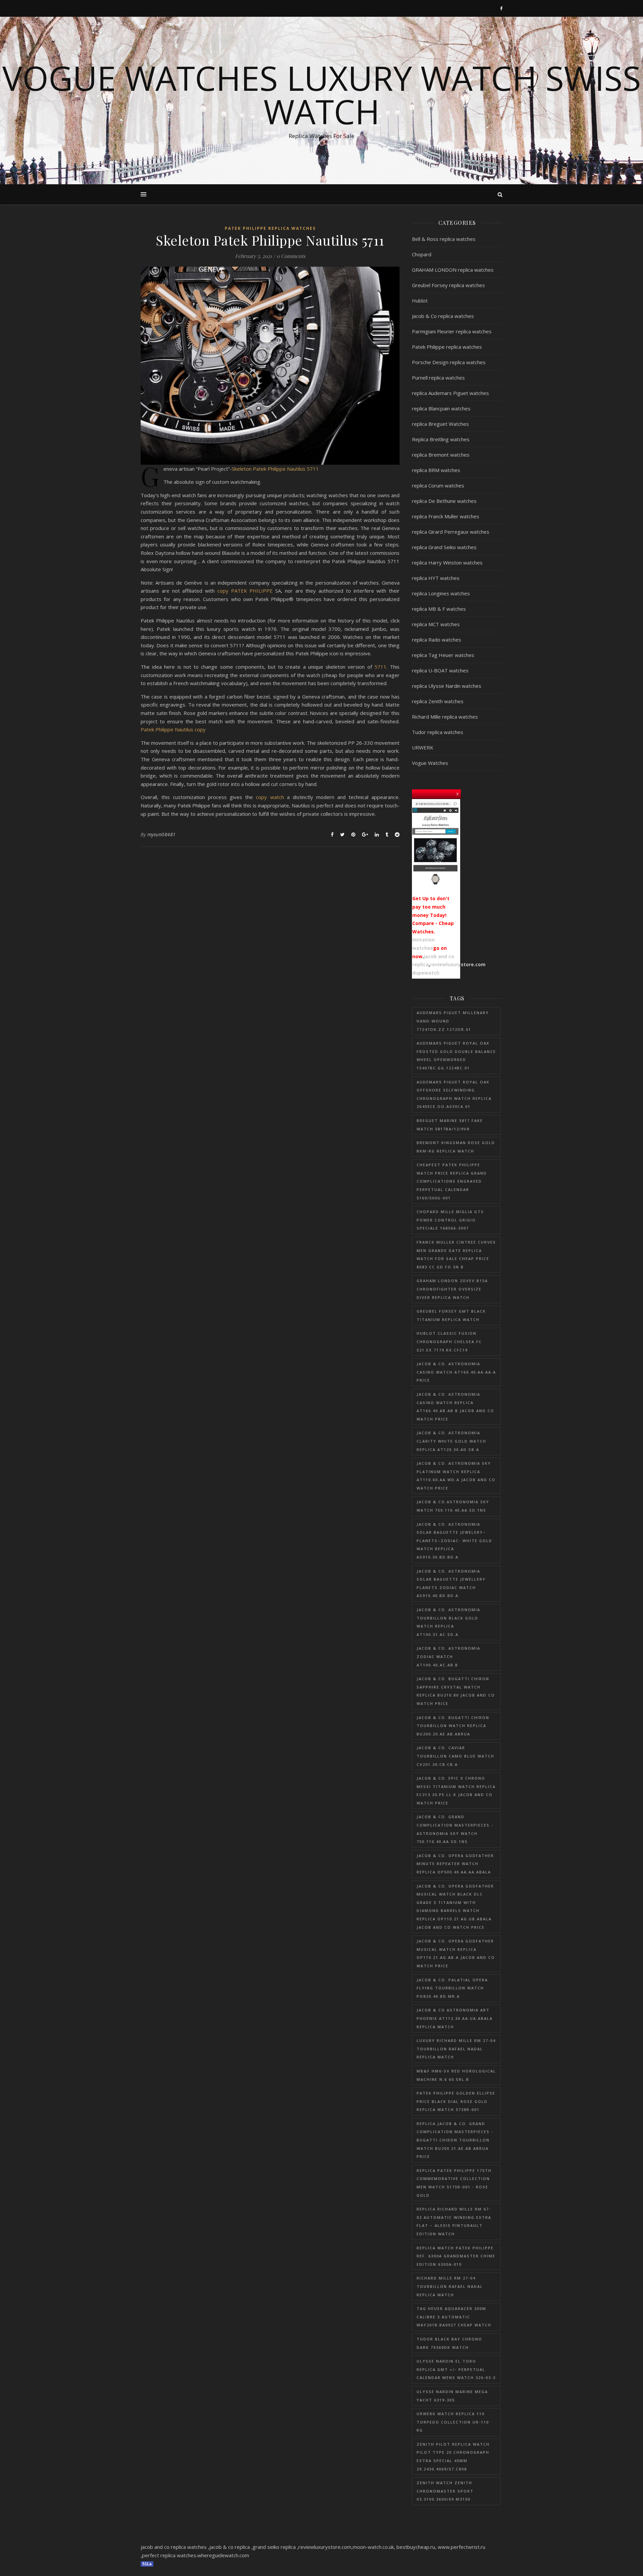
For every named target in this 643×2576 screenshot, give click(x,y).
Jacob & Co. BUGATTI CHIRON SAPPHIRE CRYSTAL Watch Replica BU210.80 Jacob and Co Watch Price (456, 1691)
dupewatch (426, 973)
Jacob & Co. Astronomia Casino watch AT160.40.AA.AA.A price (456, 1372)
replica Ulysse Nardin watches (447, 686)
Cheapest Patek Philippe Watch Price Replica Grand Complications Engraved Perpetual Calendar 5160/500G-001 (452, 1181)
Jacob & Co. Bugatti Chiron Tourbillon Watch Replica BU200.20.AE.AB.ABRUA (453, 1726)
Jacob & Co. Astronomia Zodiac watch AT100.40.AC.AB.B (448, 1656)
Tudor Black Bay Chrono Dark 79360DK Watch (449, 2343)
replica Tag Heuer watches (443, 655)
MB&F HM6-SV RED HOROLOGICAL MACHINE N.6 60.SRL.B (456, 2075)
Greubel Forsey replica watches (448, 285)
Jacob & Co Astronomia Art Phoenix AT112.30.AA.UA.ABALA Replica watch (455, 2018)
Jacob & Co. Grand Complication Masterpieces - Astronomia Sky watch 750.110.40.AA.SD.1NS (455, 1829)
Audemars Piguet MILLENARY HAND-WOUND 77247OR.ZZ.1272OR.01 (453, 1021)
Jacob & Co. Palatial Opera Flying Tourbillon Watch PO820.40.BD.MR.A (452, 1988)
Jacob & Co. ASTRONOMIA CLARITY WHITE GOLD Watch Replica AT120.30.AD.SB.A (451, 1441)
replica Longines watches (441, 593)
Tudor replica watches (438, 732)
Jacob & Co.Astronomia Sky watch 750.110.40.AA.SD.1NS (453, 1506)
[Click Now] (435, 844)
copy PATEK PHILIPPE (246, 591)
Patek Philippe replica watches (270, 228)
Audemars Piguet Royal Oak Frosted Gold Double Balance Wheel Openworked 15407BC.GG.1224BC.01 (456, 1055)
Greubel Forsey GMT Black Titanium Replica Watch (451, 1315)
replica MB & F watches (439, 609)
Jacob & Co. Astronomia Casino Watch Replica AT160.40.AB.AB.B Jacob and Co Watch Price (455, 1407)
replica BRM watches (436, 470)
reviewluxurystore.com (458, 964)
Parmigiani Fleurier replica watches (452, 331)
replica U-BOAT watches (440, 670)
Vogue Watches (430, 763)
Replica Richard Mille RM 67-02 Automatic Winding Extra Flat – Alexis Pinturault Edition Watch (454, 2221)
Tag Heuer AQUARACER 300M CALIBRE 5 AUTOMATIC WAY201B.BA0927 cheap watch (454, 2317)
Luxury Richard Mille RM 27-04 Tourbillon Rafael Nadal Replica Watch (456, 2049)
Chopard (422, 254)
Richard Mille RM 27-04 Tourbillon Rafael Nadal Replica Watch (450, 2286)
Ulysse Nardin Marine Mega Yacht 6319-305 (452, 2396)
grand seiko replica (274, 2547)
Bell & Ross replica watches (444, 239)
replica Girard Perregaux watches (451, 532)
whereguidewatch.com (223, 2555)
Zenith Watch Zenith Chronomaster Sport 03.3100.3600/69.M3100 (445, 2491)
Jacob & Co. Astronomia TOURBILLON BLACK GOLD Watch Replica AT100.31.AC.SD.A (448, 1622)
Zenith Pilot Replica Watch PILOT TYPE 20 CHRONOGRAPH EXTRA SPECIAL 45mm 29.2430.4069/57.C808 (453, 2457)
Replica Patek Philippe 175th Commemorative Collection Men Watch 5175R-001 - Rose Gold (454, 2183)
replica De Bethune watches (444, 501)
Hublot (420, 301)
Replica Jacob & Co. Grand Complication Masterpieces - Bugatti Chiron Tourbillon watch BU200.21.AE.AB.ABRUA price (455, 2140)
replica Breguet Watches (440, 424)
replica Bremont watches (441, 455)
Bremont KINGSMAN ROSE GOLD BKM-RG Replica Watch (456, 1147)
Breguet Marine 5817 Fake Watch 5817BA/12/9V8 (450, 1125)
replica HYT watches (436, 578)
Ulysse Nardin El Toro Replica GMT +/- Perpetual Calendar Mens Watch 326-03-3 (456, 2369)
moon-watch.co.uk (373, 2547)
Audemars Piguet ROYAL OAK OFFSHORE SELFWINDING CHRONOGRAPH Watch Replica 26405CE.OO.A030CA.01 (454, 1094)
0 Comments (291, 256)
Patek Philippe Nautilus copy (173, 729)
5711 (380, 667)
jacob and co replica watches (174, 2547)
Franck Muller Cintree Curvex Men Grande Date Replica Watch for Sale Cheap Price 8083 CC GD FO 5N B (456, 1254)
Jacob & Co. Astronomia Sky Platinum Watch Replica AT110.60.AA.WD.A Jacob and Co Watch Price (456, 1476)
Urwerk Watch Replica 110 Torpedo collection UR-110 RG (453, 2422)
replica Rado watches (437, 640)
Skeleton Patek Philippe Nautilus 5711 (275, 469)
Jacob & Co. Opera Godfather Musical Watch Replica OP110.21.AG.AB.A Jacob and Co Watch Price (456, 1953)
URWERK (423, 747)
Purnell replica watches (438, 378)
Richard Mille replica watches (445, 717)
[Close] (458, 793)
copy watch (270, 797)
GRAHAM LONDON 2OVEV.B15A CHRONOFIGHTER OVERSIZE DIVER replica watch (452, 1289)
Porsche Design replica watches (449, 362)
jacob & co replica (230, 2547)
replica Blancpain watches (441, 408)
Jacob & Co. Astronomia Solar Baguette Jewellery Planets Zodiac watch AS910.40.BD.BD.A (451, 1583)
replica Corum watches (438, 485)
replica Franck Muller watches (446, 516)
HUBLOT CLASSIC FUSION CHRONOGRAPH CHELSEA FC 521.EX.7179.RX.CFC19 (449, 1341)
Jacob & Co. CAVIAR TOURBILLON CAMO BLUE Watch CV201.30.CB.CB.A (455, 1756)
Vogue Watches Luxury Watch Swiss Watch (322, 94)
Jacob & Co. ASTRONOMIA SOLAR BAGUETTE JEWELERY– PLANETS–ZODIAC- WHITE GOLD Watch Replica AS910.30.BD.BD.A (454, 1541)
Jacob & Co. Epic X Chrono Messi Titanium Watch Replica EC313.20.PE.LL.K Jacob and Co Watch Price (456, 1791)
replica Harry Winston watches (447, 563)
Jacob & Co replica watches (443, 316)
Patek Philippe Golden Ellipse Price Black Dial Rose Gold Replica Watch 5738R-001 (456, 2101)
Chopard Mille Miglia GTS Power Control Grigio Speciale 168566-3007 (450, 1220)
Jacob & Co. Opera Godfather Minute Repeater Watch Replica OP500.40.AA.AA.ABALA (455, 1864)
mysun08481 (162, 834)
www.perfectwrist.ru (461, 2547)
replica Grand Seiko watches (444, 547)
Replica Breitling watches (441, 439)
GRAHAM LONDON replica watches (453, 270)
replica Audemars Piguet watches (450, 393)
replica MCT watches (436, 624)
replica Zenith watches (438, 701)
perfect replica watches (169, 2555)
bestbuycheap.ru (416, 2547)
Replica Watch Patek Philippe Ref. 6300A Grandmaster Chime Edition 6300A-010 (456, 2256)
